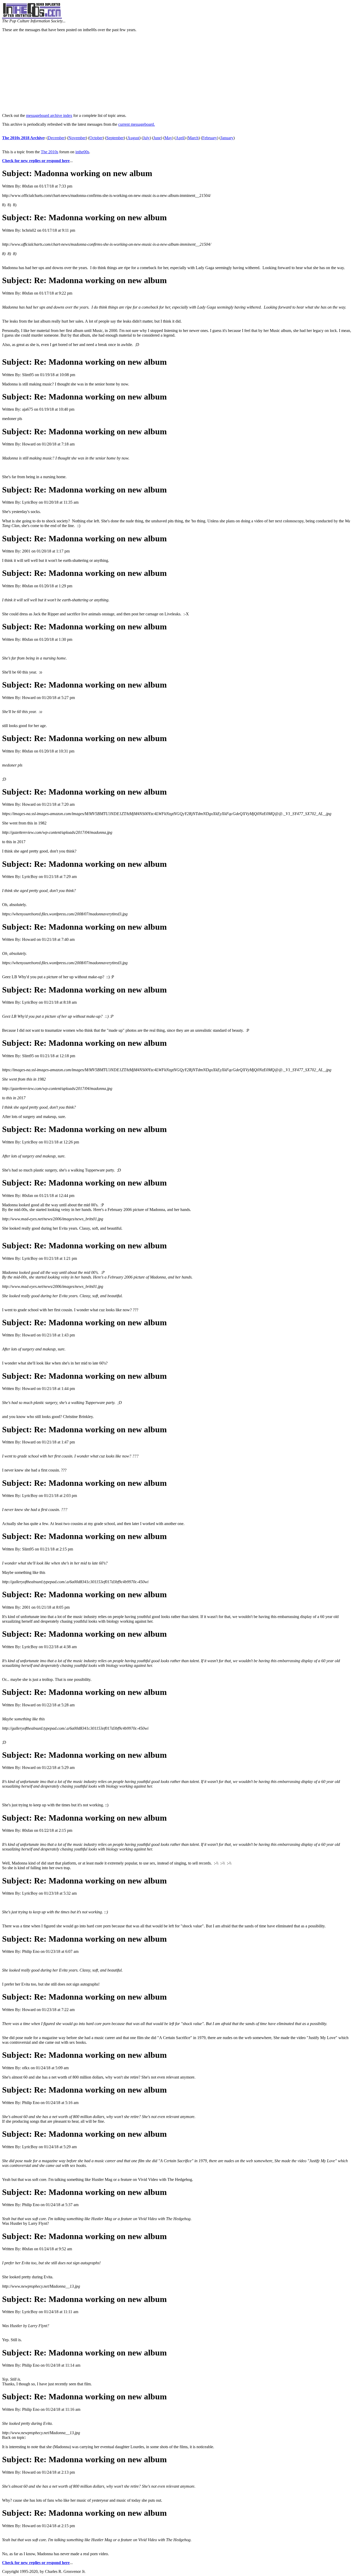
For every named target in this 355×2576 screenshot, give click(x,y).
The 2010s (50, 152)
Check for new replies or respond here (36, 161)
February (210, 138)
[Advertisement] (177, 73)
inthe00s (82, 152)
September (115, 138)
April (180, 138)
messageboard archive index (49, 115)
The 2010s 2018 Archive (23, 138)
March (193, 138)
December (56, 138)
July (146, 138)
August (133, 138)
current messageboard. (137, 124)
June (157, 138)
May (168, 138)
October (96, 138)
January (227, 138)
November (77, 138)
